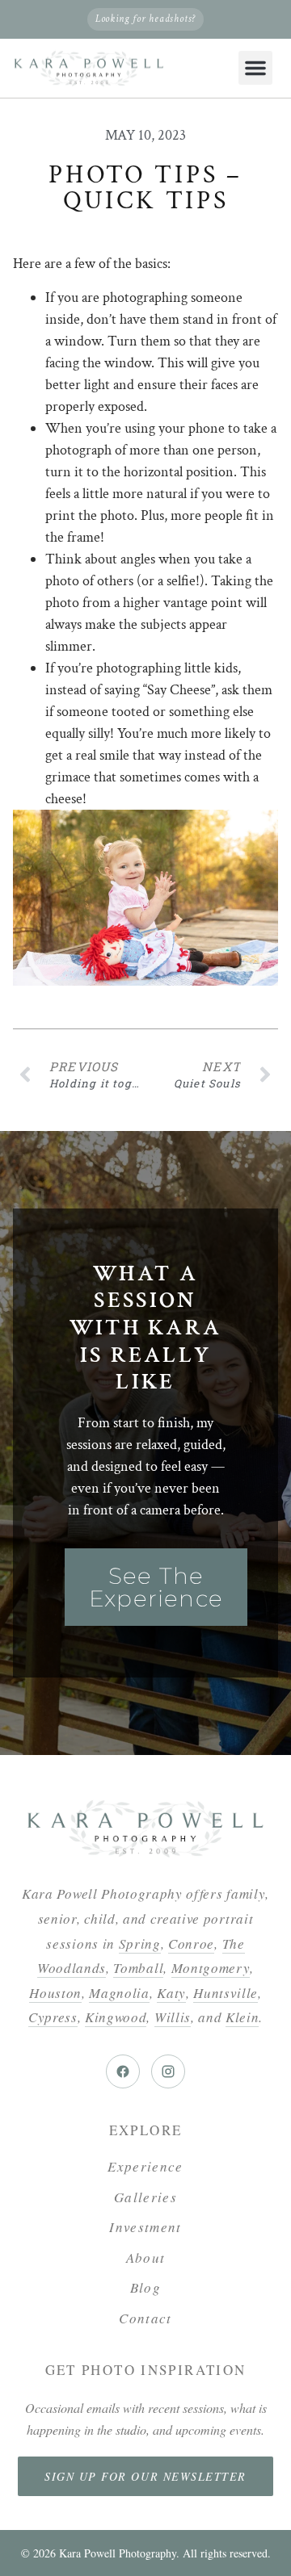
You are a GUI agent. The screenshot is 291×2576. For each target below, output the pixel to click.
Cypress (53, 2017)
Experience (145, 2166)
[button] (255, 68)
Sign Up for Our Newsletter (145, 2476)
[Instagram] (168, 2071)
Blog (145, 2287)
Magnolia (119, 1993)
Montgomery (211, 1968)
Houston (55, 1993)
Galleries (145, 2197)
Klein (242, 2017)
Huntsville (226, 1993)
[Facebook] (123, 2071)
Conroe (191, 1944)
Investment (145, 2227)
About (146, 2258)
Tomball (138, 1968)
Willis (173, 2017)
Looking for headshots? (145, 19)
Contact (145, 2318)
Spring (140, 1944)
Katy (171, 1993)
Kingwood (116, 2017)
